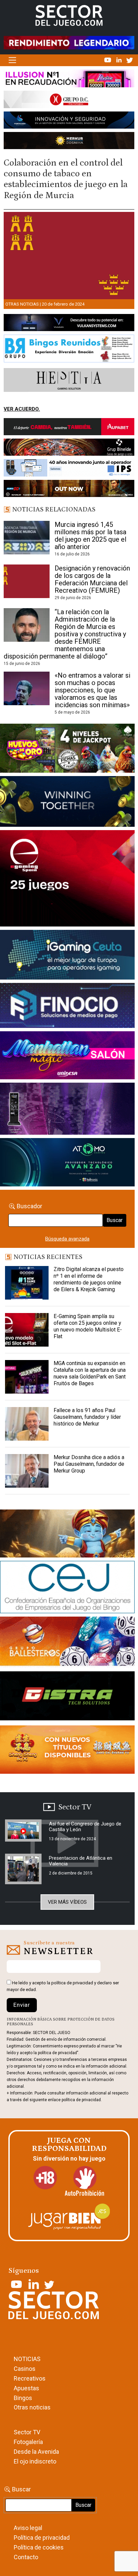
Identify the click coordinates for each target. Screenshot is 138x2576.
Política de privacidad (42, 2538)
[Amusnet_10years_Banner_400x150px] (67, 803)
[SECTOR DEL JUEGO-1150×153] (69, 101)
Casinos (25, 2369)
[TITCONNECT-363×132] (67, 1697)
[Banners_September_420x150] (67, 1751)
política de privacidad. (82, 2100)
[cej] (67, 1588)
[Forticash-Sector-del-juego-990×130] (69, 121)
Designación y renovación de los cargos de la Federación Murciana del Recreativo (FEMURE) (92, 579)
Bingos (23, 2398)
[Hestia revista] (69, 381)
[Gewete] (67, 1110)
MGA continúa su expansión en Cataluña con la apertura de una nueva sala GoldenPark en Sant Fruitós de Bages (90, 1373)
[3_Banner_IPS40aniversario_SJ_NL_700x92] (69, 469)
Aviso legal (28, 2528)
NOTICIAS (27, 2359)
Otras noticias (22, 304)
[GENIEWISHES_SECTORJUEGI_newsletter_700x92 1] (69, 142)
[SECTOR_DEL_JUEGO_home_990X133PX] (69, 80)
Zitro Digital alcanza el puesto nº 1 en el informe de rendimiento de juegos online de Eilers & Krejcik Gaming (89, 1279)
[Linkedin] (120, 60)
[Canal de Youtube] (108, 60)
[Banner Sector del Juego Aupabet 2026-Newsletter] (69, 428)
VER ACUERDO (21, 409)
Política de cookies (39, 2547)
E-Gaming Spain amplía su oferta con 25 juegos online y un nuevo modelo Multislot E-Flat (88, 1326)
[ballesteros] (67, 1644)
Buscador (29, 1206)
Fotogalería (28, 2442)
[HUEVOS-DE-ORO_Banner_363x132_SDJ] (67, 750)
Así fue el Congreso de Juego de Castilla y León (85, 1827)
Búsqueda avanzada (67, 1239)
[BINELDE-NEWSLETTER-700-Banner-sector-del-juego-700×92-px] (69, 449)
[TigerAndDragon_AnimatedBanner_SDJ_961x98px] (69, 42)
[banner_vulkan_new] (69, 324)
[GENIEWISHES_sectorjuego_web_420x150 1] (67, 1535)
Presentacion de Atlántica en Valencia (81, 1861)
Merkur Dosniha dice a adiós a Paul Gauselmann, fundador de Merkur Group (89, 1464)
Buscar (115, 1220)
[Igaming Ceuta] (67, 956)
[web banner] (67, 880)
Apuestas (26, 2388)
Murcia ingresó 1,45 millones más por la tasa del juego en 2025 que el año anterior (90, 536)
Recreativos (30, 2378)
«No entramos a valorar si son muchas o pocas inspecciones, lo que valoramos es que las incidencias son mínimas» (92, 690)
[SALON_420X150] (67, 1056)
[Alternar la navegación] (12, 60)
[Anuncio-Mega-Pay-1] (67, 1007)
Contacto (26, 2557)
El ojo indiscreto (35, 2461)
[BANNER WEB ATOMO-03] (67, 1164)
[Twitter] (130, 60)
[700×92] (69, 490)
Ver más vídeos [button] (67, 1902)
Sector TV (27, 2432)
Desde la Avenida (36, 2452)
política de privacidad (72, 1983)
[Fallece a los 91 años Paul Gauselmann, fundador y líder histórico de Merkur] (27, 1424)
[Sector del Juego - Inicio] (69, 15)
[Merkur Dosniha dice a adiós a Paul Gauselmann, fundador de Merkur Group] (27, 1471)
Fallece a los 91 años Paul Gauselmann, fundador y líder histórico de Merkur (87, 1417)
